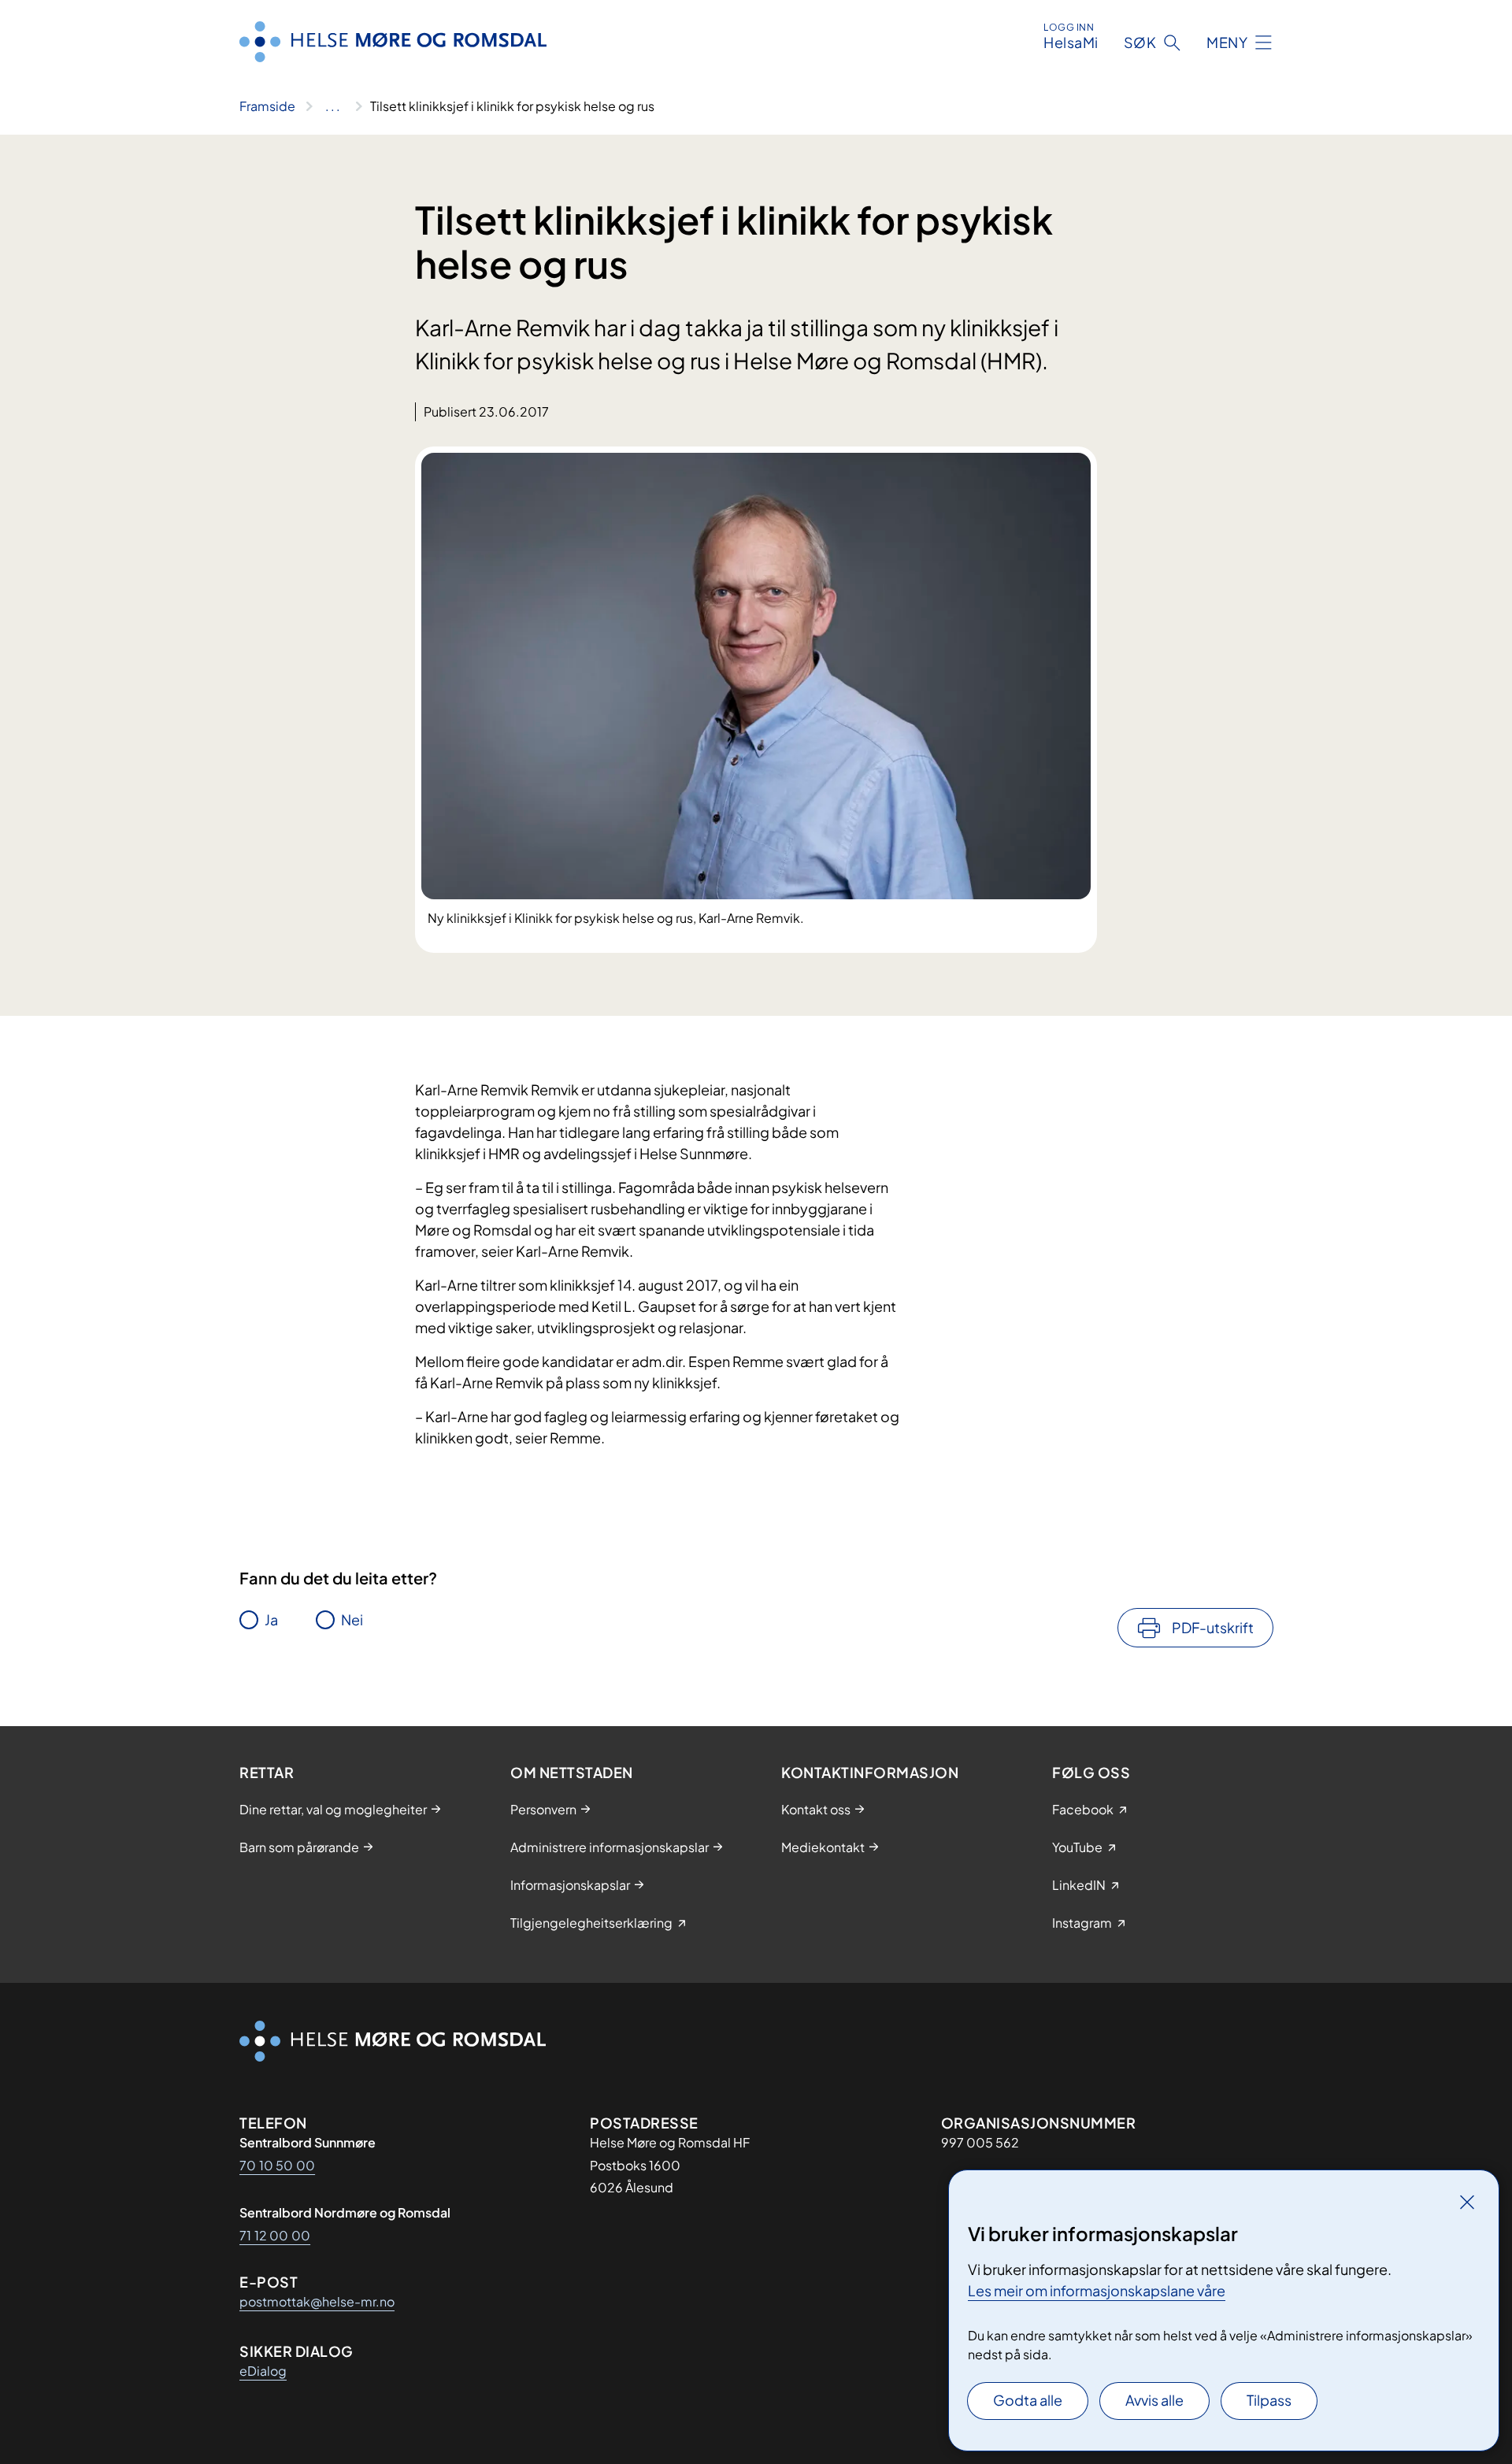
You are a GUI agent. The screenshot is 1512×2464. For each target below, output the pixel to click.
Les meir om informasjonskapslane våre (1097, 2290)
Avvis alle (1154, 2400)
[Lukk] (1467, 2202)
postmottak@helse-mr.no (317, 2301)
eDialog (263, 2371)
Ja (271, 1619)
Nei (352, 1619)
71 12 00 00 (275, 2235)
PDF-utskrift (1213, 1627)
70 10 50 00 (277, 2165)
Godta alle (1028, 2400)
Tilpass (1269, 2400)
